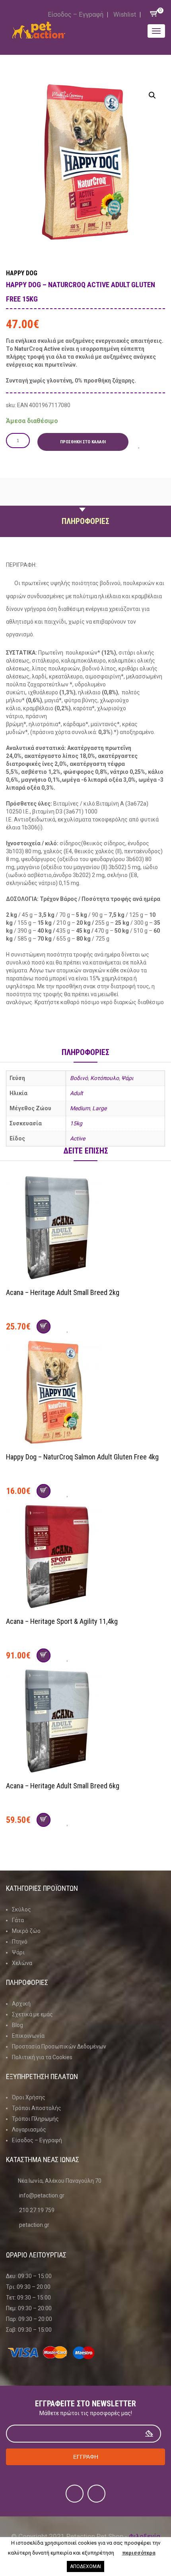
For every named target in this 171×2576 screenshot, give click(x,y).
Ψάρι (127, 1078)
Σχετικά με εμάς (32, 2014)
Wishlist (125, 14)
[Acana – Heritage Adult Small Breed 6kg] (85, 1722)
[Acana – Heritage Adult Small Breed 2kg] (85, 1229)
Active (78, 1138)
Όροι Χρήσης (29, 2097)
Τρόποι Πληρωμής (35, 2119)
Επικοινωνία (28, 2036)
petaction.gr (34, 2225)
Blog (17, 2025)
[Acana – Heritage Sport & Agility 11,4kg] (85, 1558)
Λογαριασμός (29, 2130)
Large (99, 1108)
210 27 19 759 (37, 2210)
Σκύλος (21, 1909)
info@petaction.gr (42, 2195)
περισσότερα (139, 2553)
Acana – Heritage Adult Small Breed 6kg (63, 1786)
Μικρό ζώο (26, 1931)
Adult (77, 1093)
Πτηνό (20, 1942)
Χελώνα (22, 1963)
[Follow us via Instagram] (96, 2494)
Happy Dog (22, 273)
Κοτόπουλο (105, 1078)
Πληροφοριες (85, 521)
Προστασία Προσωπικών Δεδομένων (59, 2046)
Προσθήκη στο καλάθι (83, 442)
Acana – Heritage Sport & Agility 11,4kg (62, 1621)
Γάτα (18, 1920)
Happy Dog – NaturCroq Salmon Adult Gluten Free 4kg (82, 1457)
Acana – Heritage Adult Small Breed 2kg (63, 1292)
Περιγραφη (85, 502)
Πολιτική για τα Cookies (42, 2057)
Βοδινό (79, 1078)
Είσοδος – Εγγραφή (76, 14)
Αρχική (21, 2004)
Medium (80, 1108)
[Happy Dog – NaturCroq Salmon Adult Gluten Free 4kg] (85, 1393)
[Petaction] (39, 30)
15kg (76, 1123)
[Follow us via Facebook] (75, 2494)
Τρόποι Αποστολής (37, 2108)
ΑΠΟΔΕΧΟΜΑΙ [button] (85, 2566)
